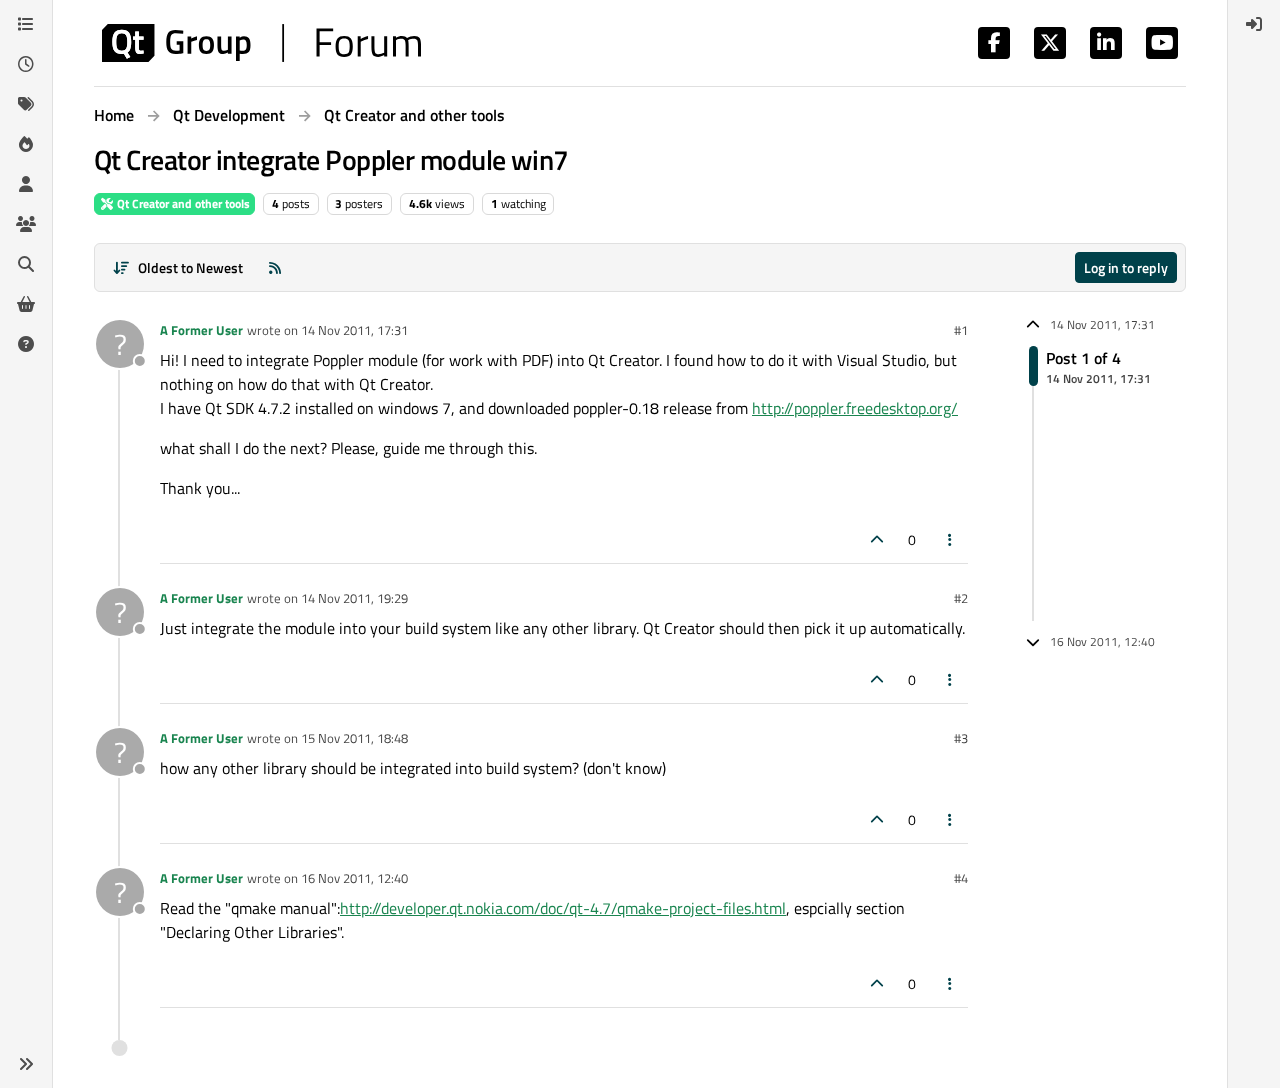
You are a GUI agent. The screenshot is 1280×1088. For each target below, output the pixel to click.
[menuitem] (1254, 24)
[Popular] (26, 144)
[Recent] (26, 64)
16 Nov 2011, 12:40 (354, 878)
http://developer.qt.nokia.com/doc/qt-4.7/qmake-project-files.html (563, 908)
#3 (961, 738)
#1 (961, 330)
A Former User (201, 330)
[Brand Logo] (261, 43)
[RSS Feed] (275, 267)
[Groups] (26, 224)
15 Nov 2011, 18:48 (354, 738)
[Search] (26, 264)
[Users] (26, 184)
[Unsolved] (26, 344)
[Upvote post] (877, 539)
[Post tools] (951, 539)
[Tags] (26, 104)
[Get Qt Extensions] (26, 304)
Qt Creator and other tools (182, 203)
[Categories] (26, 24)
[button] (26, 1064)
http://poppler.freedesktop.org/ (855, 408)
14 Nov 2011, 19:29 (354, 598)
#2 (961, 598)
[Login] (1254, 24)
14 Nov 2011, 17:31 (354, 330)
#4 (961, 878)
